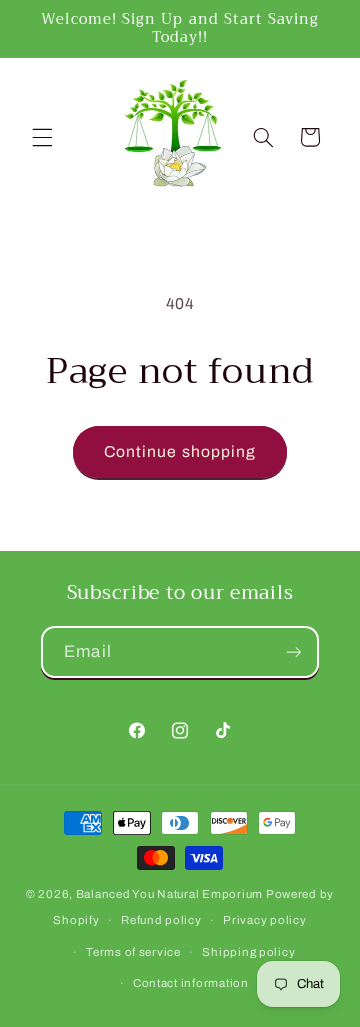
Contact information (191, 983)
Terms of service (133, 952)
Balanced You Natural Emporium (169, 894)
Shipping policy (248, 952)
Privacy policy (264, 920)
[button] (42, 137)
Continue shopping (180, 451)
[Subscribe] (293, 651)
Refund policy (161, 920)
